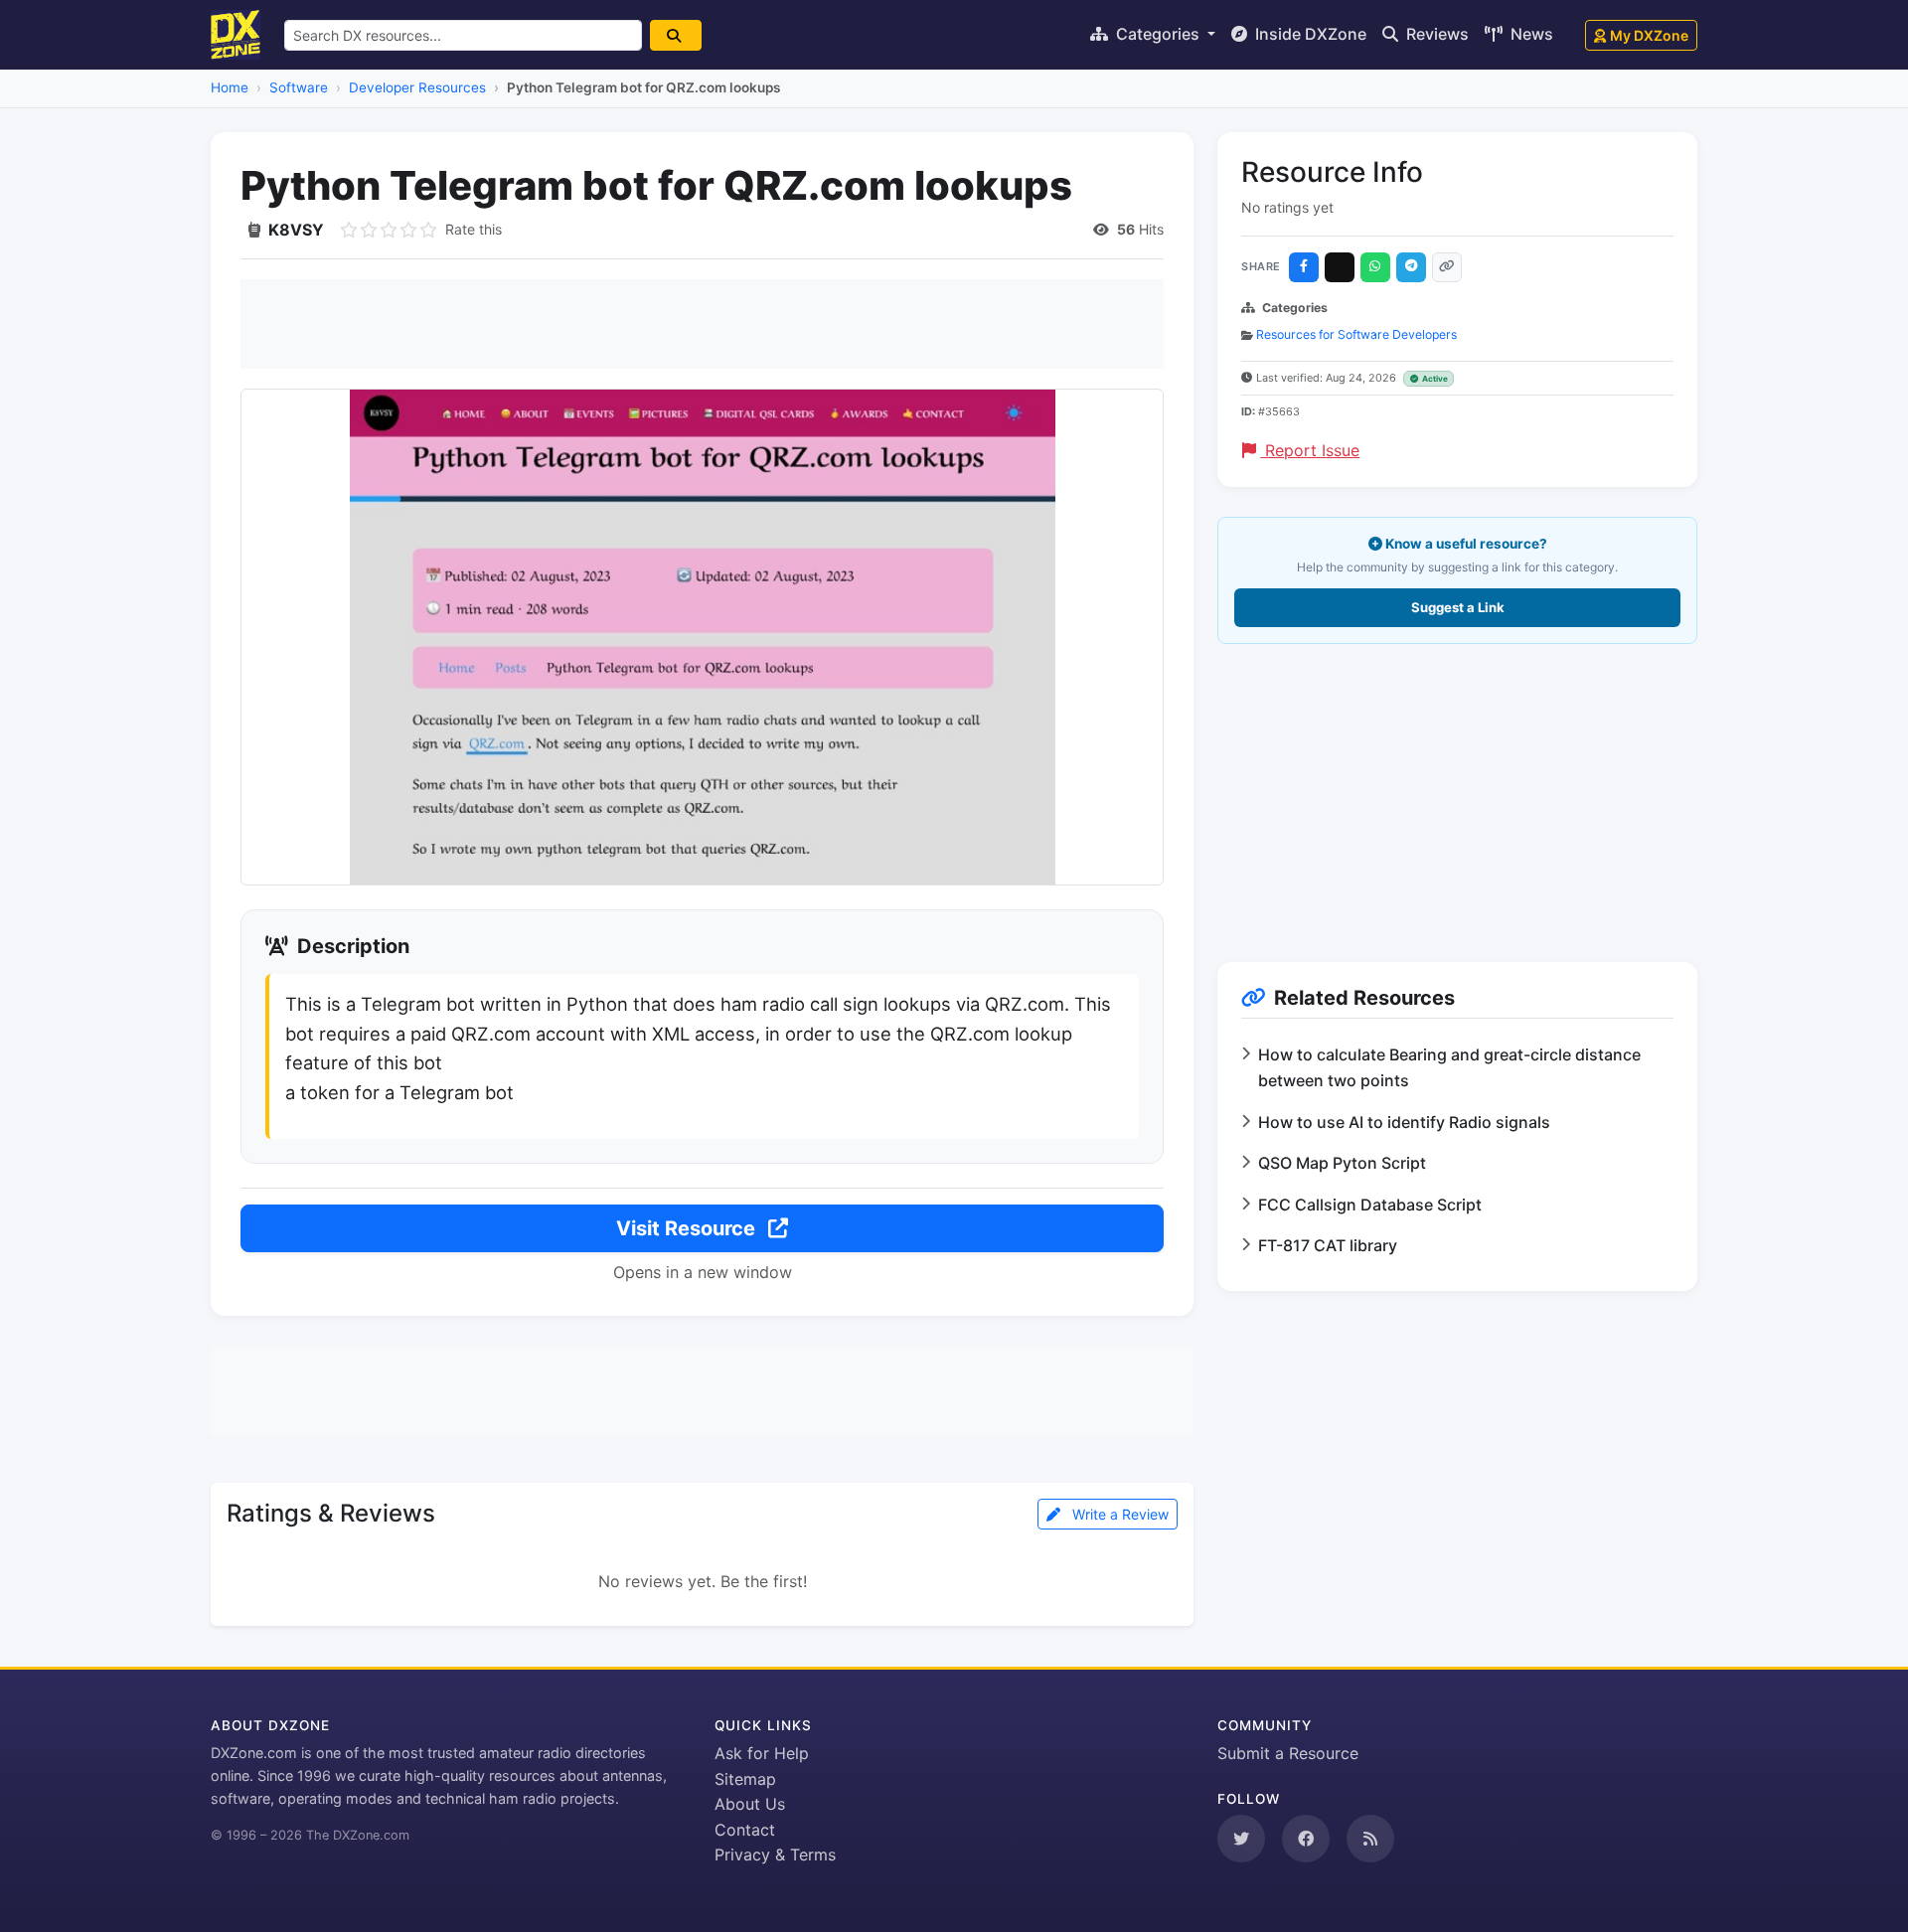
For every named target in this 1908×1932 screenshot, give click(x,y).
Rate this (474, 229)
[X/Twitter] (1340, 267)
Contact (745, 1830)
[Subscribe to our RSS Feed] (1370, 1839)
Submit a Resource (1288, 1753)
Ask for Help (762, 1753)
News (1530, 34)
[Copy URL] (1447, 267)
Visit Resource (688, 1228)
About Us (750, 1804)
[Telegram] (1411, 267)
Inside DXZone (1309, 34)
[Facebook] (1304, 267)
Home (230, 87)
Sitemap (745, 1779)
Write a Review (1118, 1514)
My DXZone (1649, 35)
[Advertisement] (702, 324)
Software (299, 87)
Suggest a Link (1458, 607)
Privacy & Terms (775, 1854)
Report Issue (1310, 450)
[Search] (676, 35)
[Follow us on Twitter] (1241, 1839)
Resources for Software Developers (1356, 334)
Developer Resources (417, 87)
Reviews (1435, 34)
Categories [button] (1158, 34)
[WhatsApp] (1375, 267)
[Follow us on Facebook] (1306, 1839)
